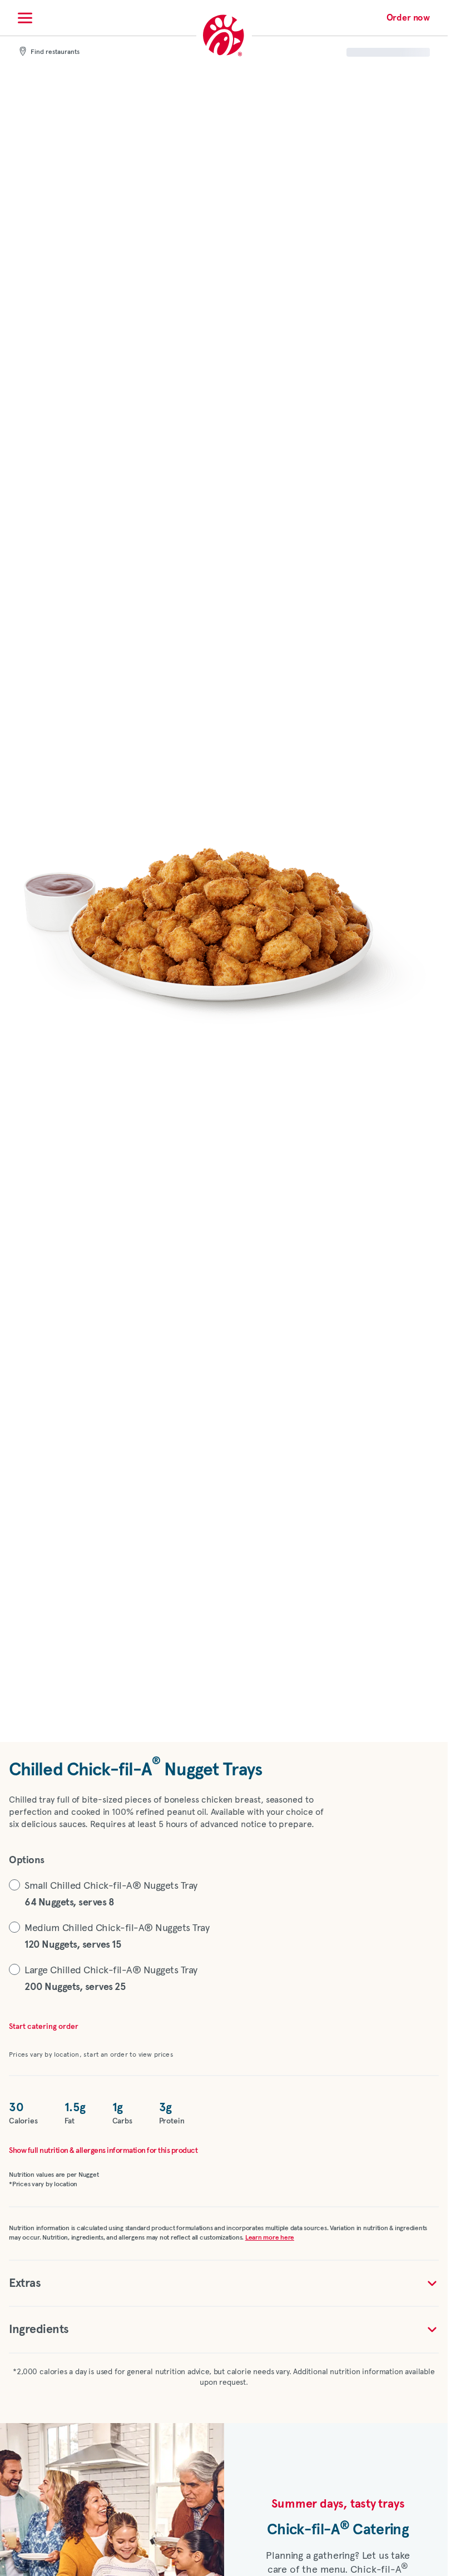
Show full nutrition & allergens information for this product (103, 2151)
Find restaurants (55, 52)
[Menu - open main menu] (25, 18)
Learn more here (270, 2238)
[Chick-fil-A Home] (224, 36)
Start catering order (44, 2027)
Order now (408, 18)
